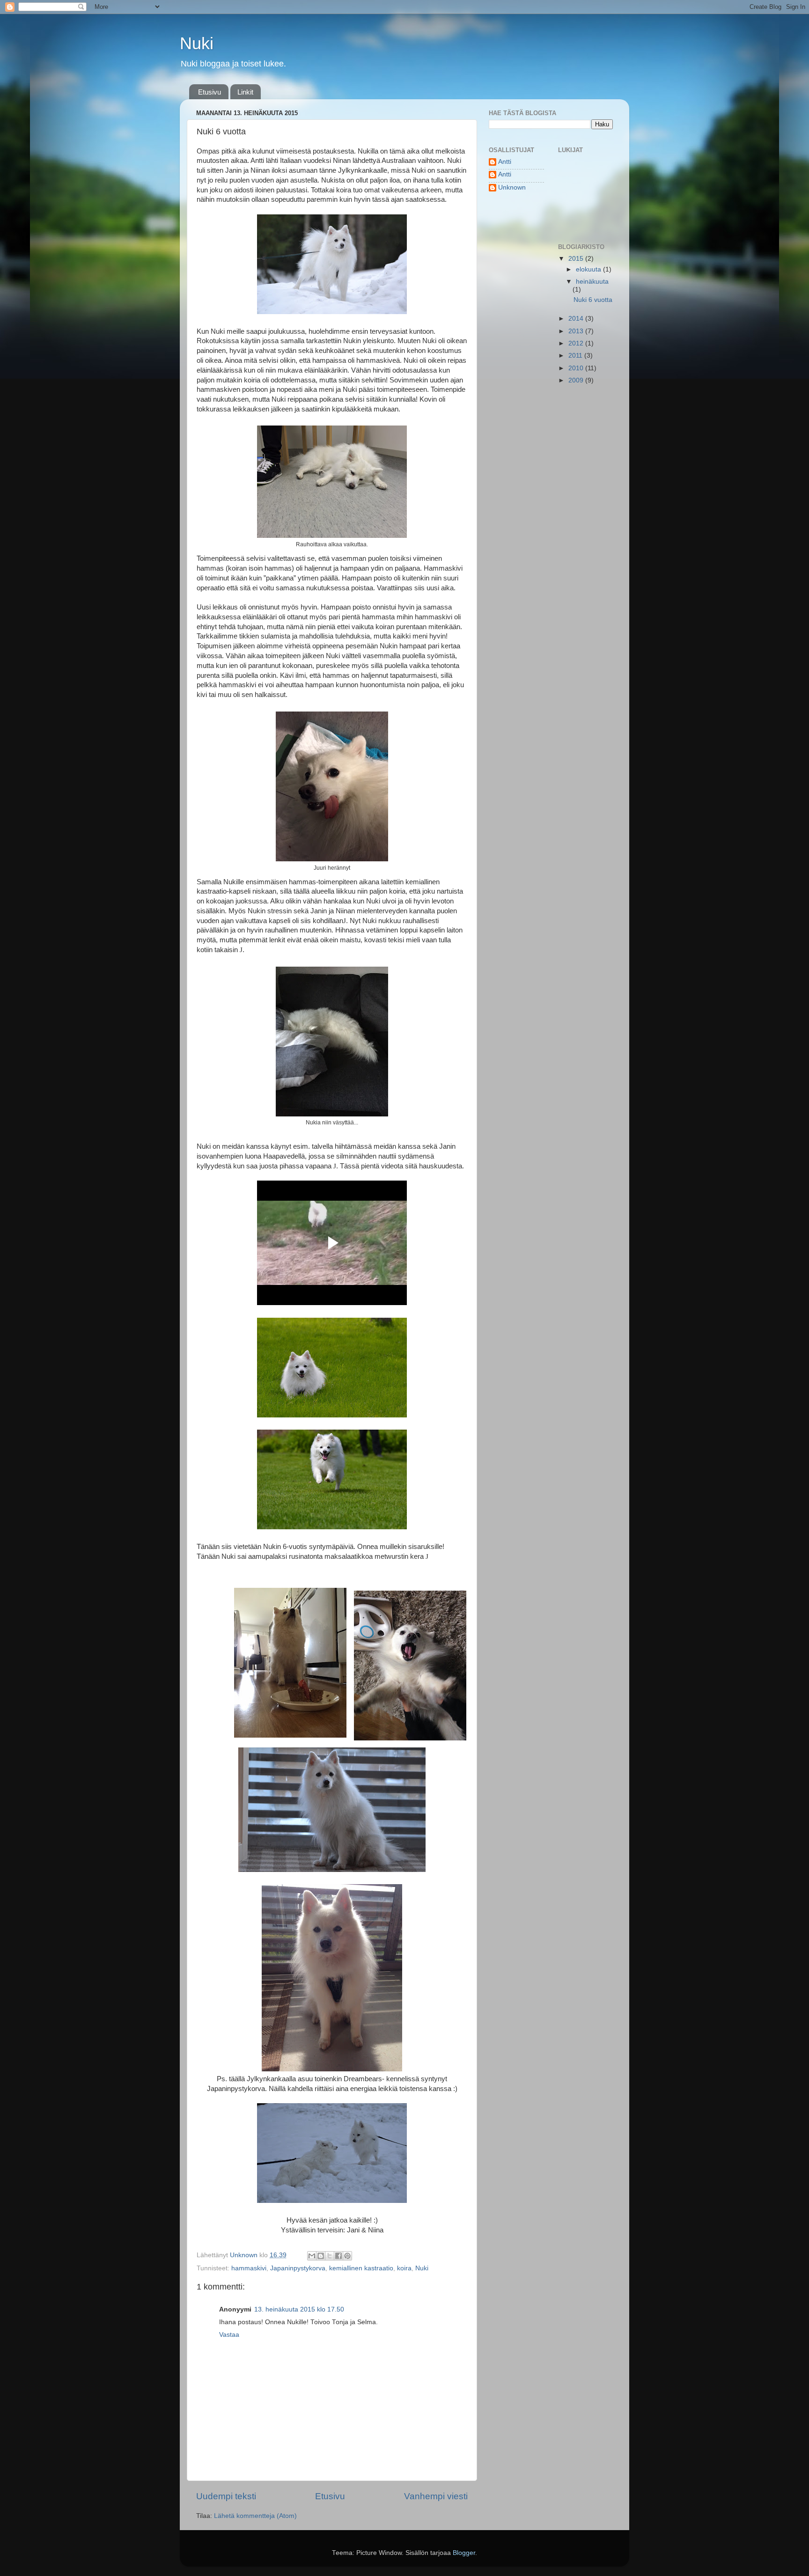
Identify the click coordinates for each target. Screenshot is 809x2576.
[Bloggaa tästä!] (321, 2256)
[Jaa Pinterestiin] (347, 2256)
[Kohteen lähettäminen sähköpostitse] (312, 2256)
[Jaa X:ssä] (330, 2256)
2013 (577, 331)
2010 (577, 368)
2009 (577, 380)
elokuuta (589, 269)
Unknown (512, 187)
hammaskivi (249, 2268)
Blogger (464, 2553)
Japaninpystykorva (298, 2268)
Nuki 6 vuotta (593, 300)
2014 (577, 319)
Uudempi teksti (226, 2496)
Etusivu (210, 92)
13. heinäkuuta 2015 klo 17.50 (299, 2309)
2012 (577, 343)
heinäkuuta (592, 282)
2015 (577, 259)
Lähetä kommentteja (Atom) (255, 2516)
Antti (505, 162)
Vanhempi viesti (436, 2496)
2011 (576, 356)
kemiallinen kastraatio (361, 2268)
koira (404, 2268)
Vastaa (229, 2335)
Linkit (245, 92)
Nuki (197, 43)
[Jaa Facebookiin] (338, 2256)
